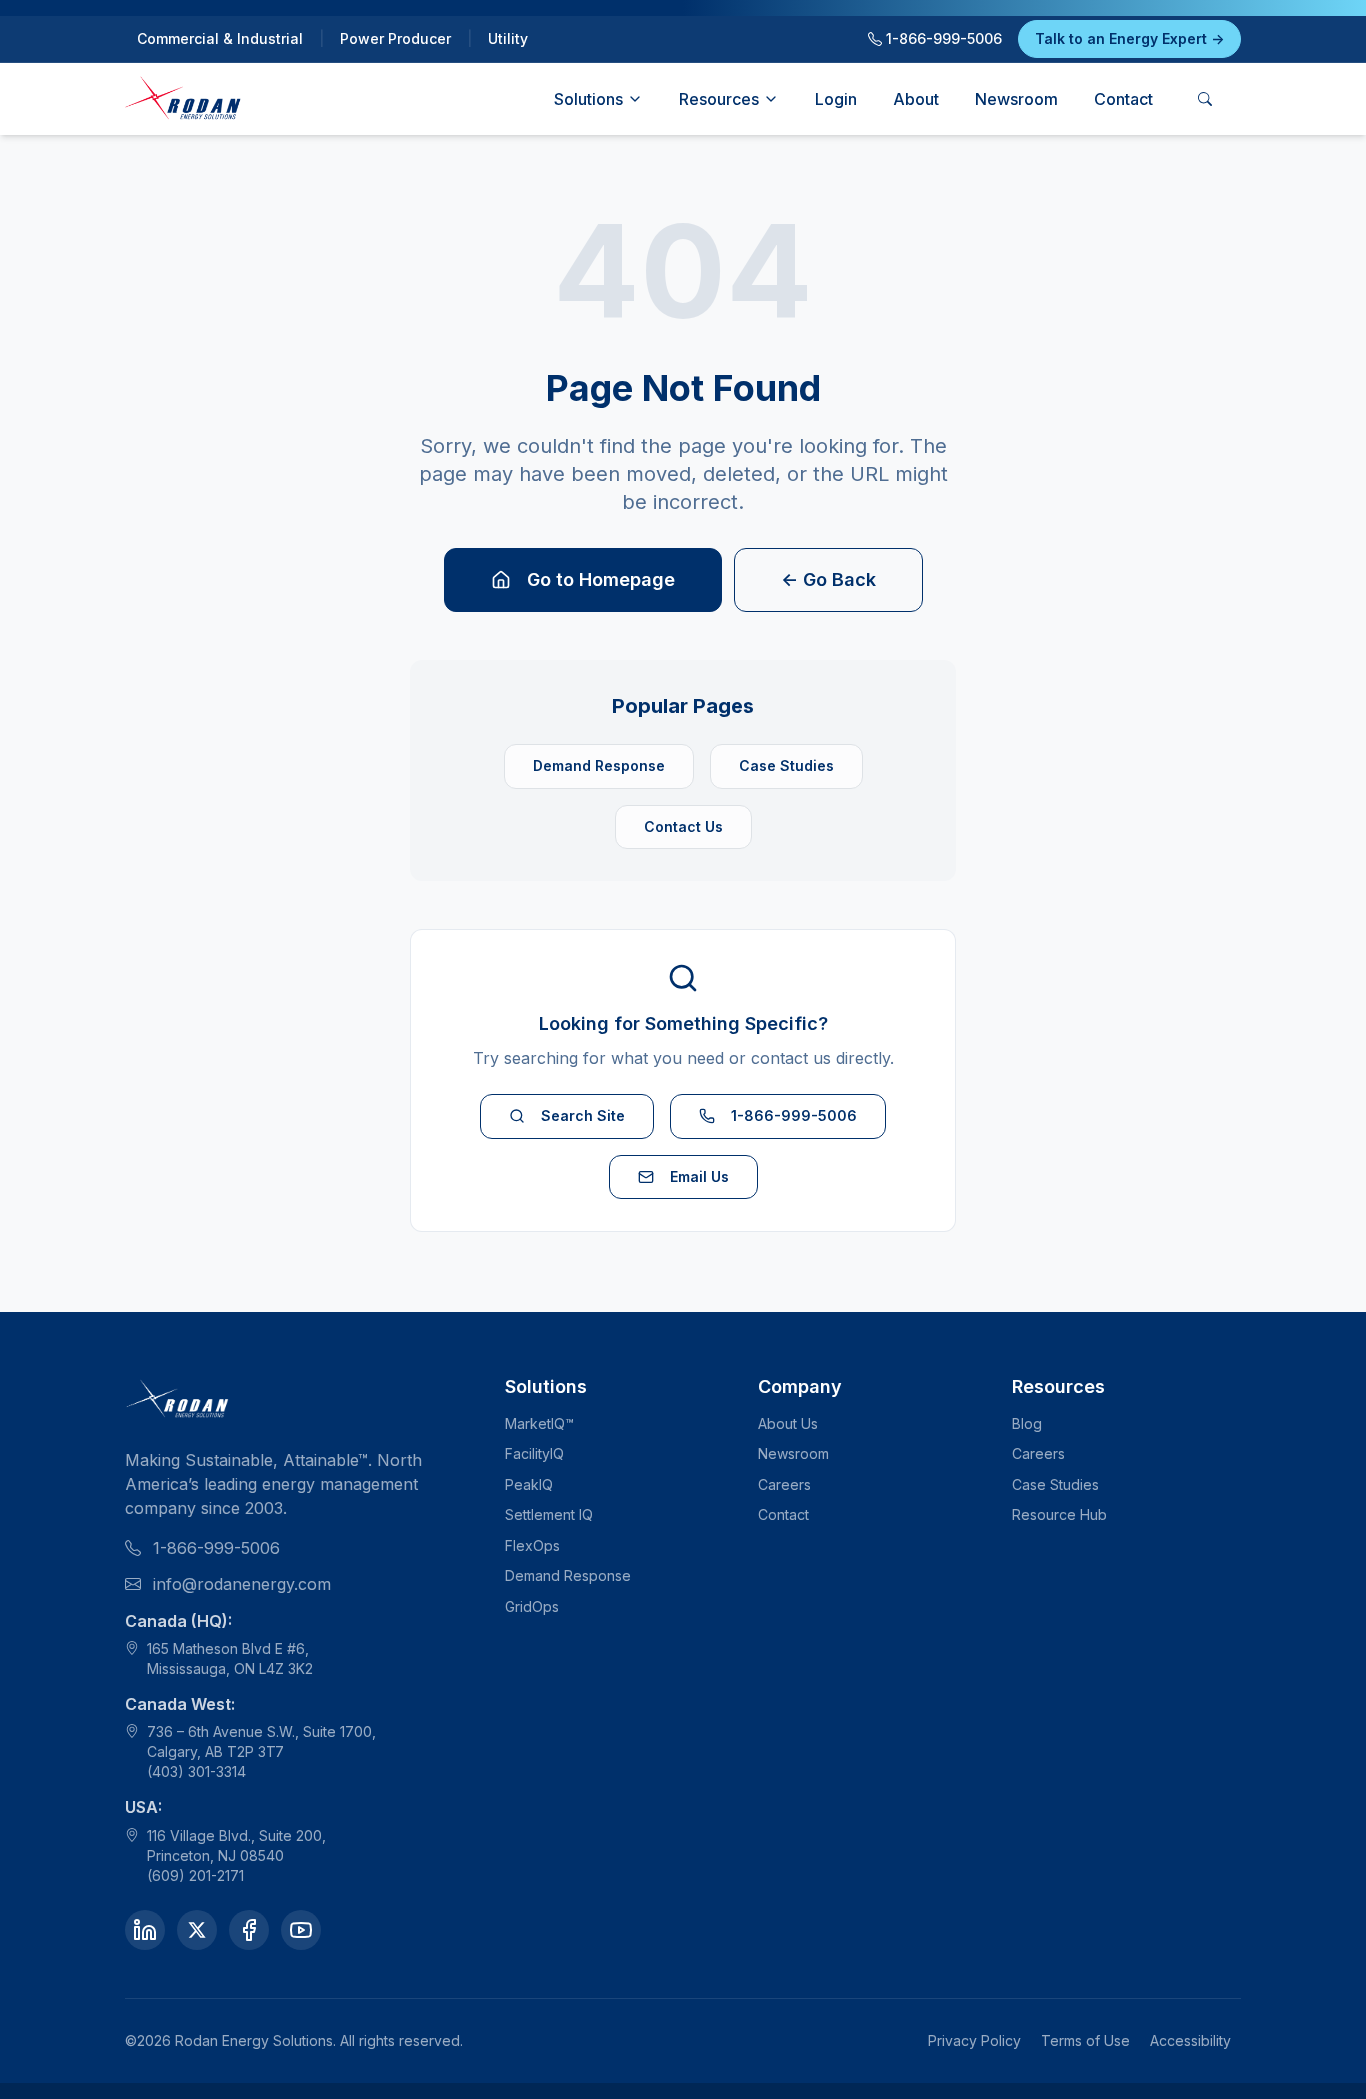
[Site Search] (1205, 99)
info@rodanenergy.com (242, 1584)
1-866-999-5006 (942, 38)
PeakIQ (529, 1484)
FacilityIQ (534, 1453)
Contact (1123, 99)
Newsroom (1016, 99)
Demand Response (599, 765)
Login (836, 99)
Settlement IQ (549, 1514)
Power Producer (395, 38)
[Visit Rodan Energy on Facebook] (249, 1930)
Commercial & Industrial (220, 38)
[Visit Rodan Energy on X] (197, 1930)
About (916, 99)
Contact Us (683, 826)
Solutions (588, 99)
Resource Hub (1059, 1514)
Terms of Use (1085, 2040)
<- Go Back (828, 579)
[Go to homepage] (184, 99)
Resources (719, 99)
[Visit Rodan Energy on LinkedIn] (145, 1930)
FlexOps (532, 1545)
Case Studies (786, 765)
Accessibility (1190, 2040)
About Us (788, 1423)
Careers (784, 1484)
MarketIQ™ (539, 1423)
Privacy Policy (974, 2040)
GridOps (532, 1606)
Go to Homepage (601, 579)
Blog (1027, 1423)
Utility (508, 38)
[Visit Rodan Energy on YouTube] (301, 1930)
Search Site (583, 1115)
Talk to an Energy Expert (1129, 38)
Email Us (699, 1176)
